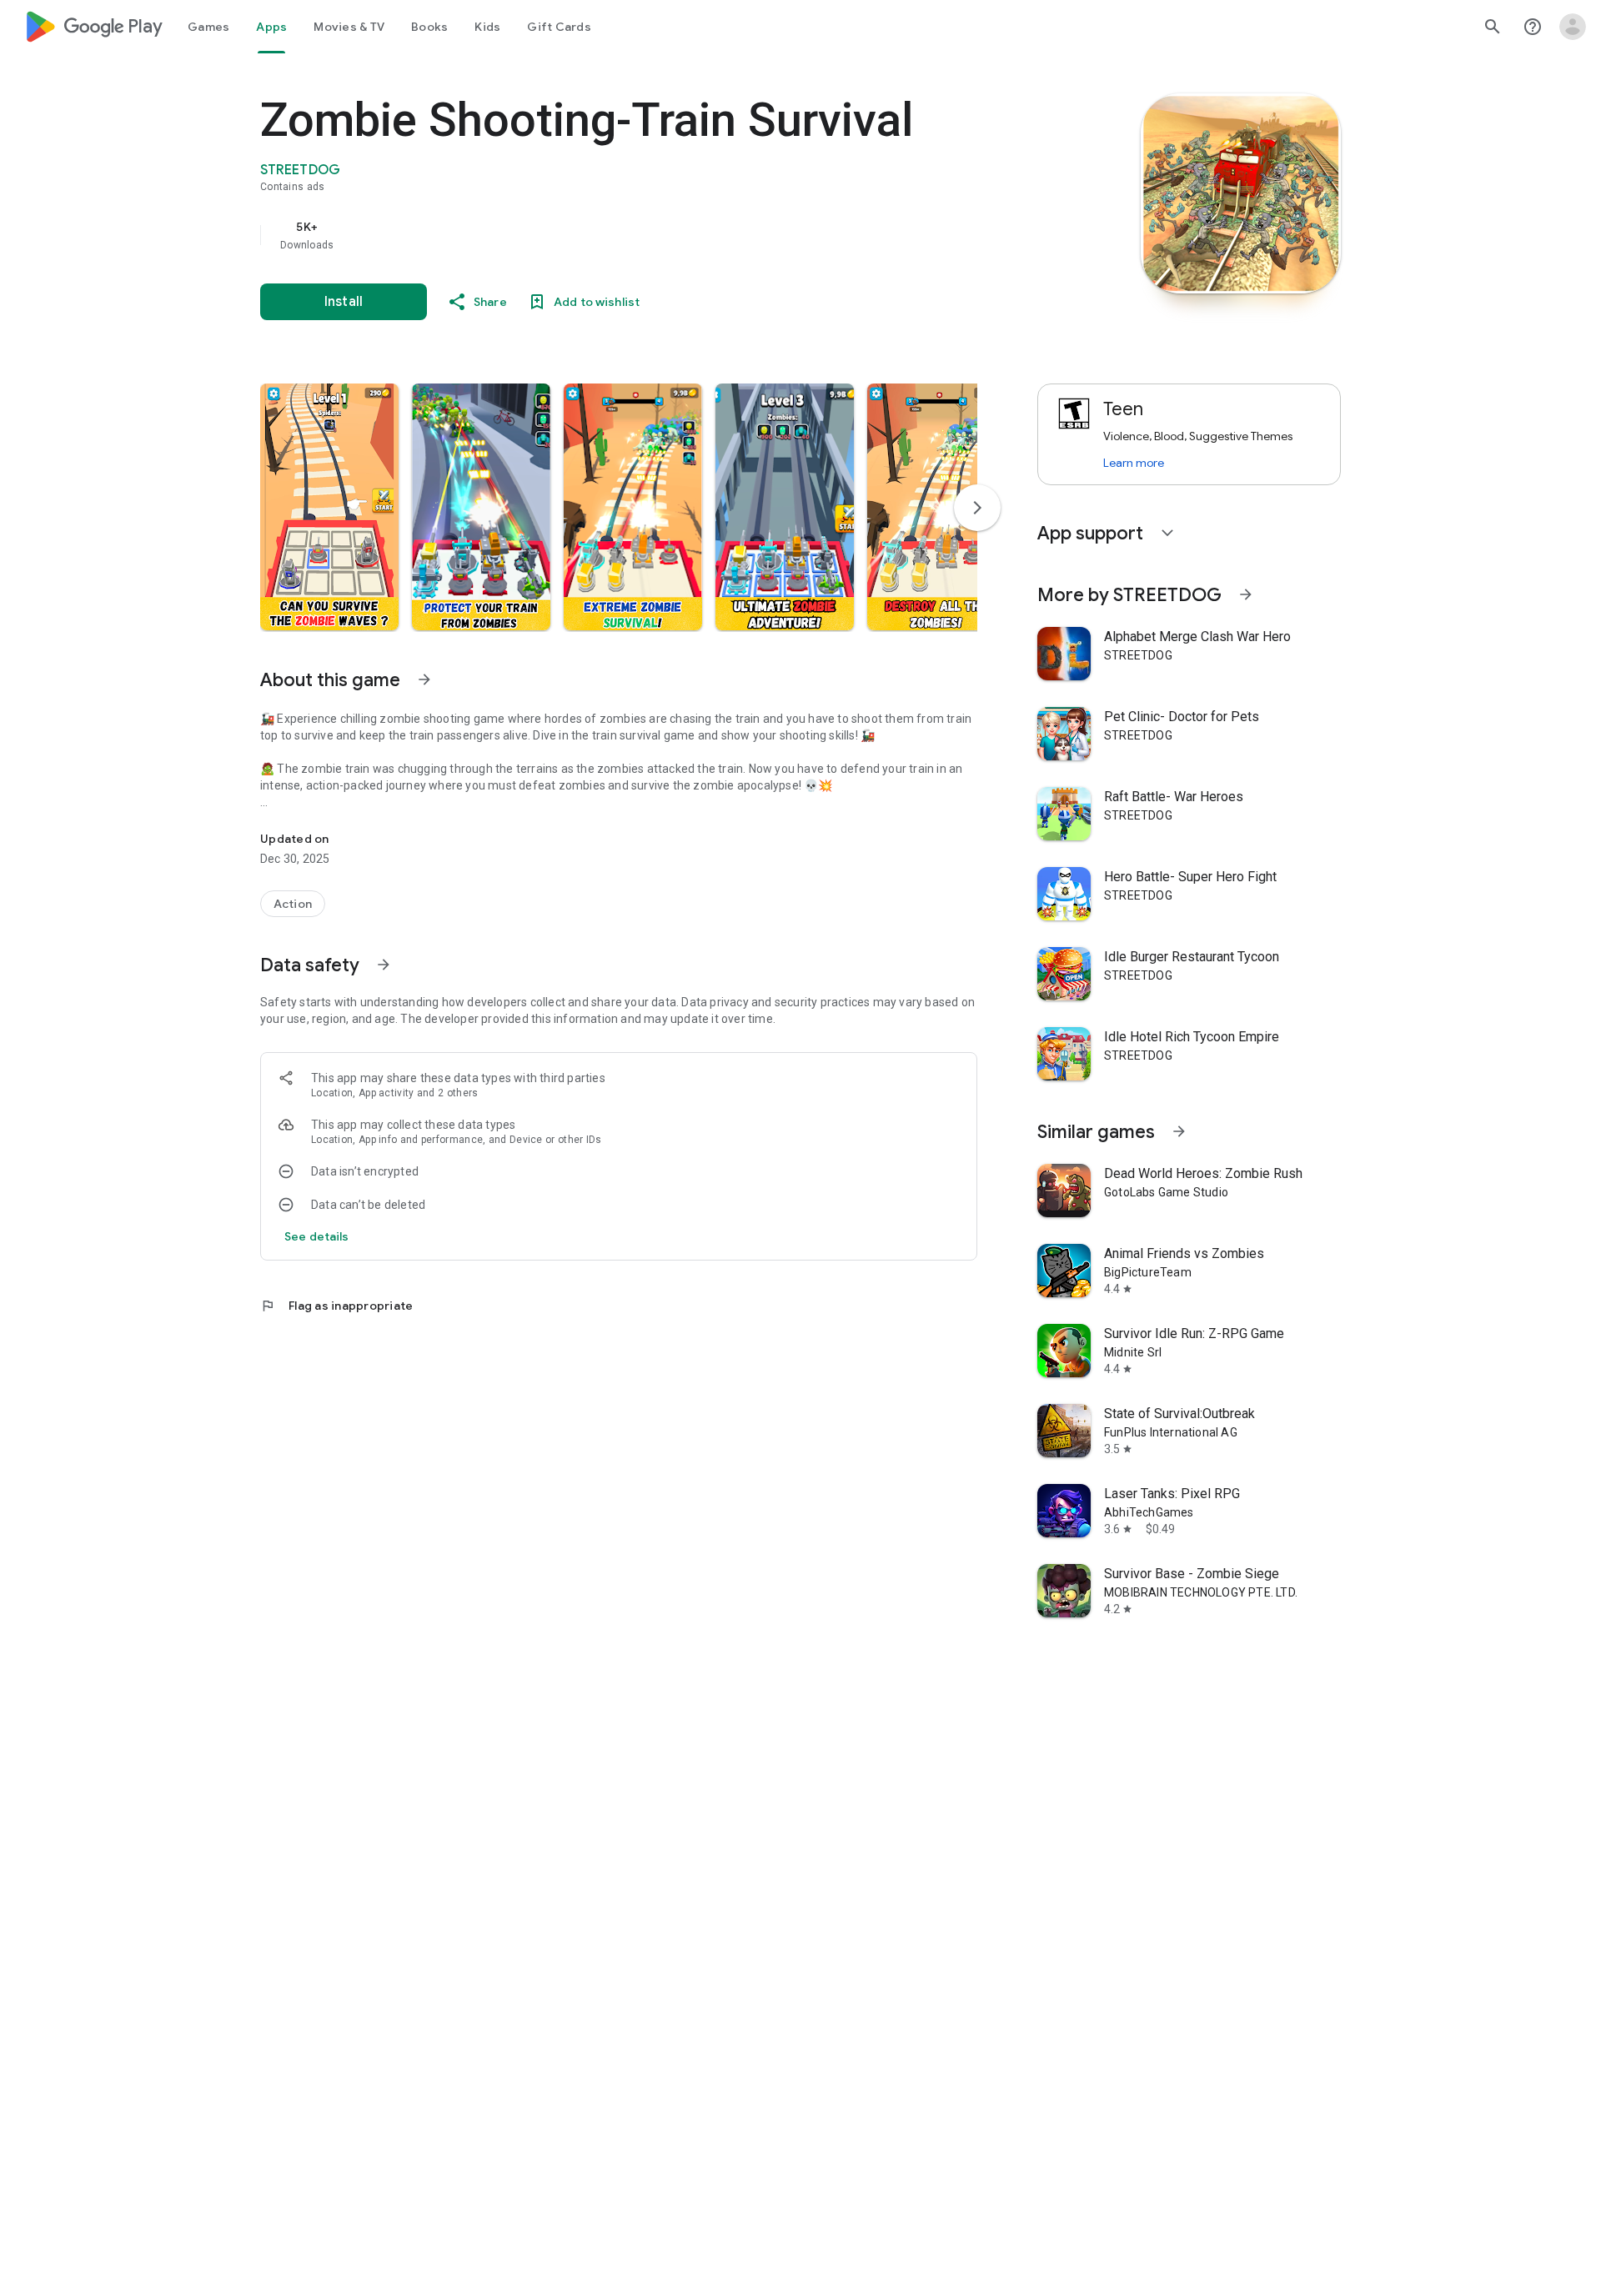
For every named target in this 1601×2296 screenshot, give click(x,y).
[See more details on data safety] (317, 1236)
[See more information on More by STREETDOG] (1246, 594)
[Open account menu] (1573, 27)
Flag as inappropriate (336, 1306)
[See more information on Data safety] (384, 965)
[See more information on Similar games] (1179, 1131)
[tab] (208, 27)
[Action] (293, 904)
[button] (329, 507)
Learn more (1134, 463)
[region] (594, 235)
